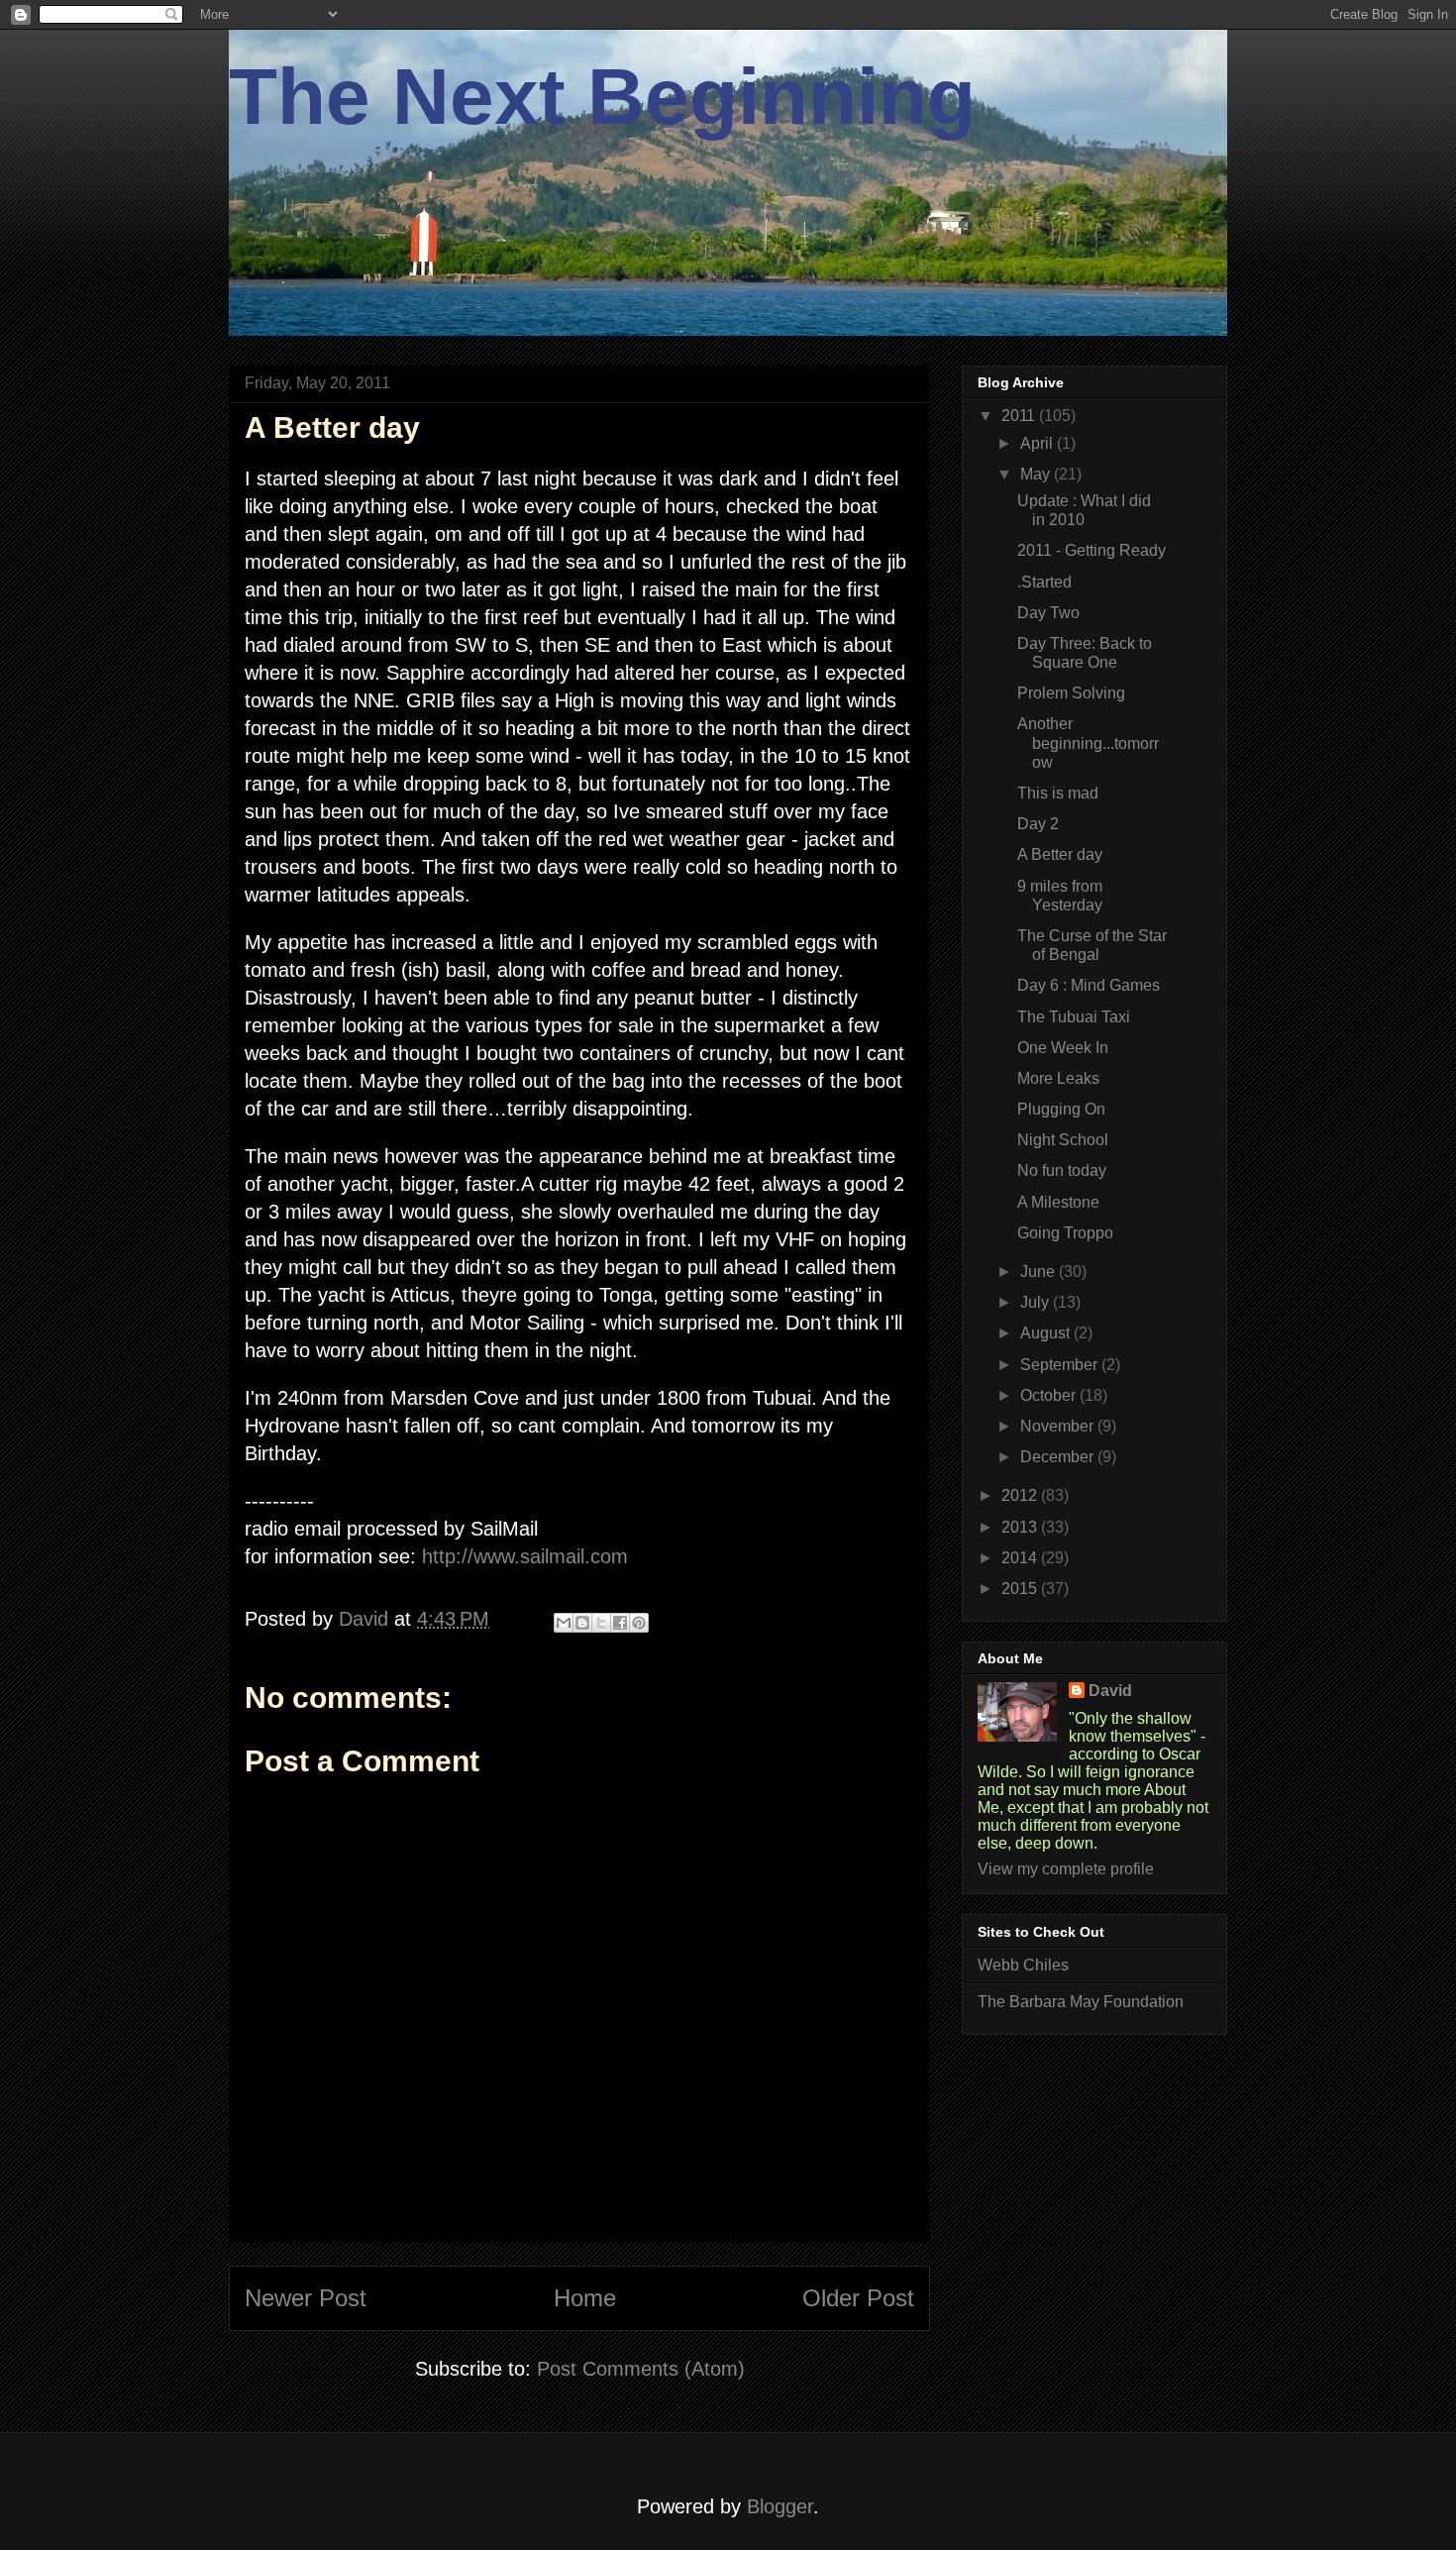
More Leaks (1058, 1078)
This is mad (1058, 793)
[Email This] (564, 1623)
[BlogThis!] (582, 1623)
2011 (1020, 416)
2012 (1021, 1495)
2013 (1021, 1527)
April (1039, 443)
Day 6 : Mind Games (1089, 985)
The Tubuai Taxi (1074, 1017)
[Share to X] (601, 1623)
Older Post (858, 2298)
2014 (1021, 1558)
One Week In (1063, 1048)
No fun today (1062, 1170)
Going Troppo (1065, 1233)
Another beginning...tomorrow (1088, 743)
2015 (1021, 1589)
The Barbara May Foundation (1081, 2002)
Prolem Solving (1071, 693)
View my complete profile (1066, 1869)
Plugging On (1061, 1109)
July (1037, 1302)
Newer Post (306, 2298)
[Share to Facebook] (620, 1623)
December (1059, 1457)
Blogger (780, 2506)
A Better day (1060, 854)
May (1037, 474)
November (1059, 1426)
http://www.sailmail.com (525, 1556)
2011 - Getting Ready (1092, 550)
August (1047, 1333)
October (1050, 1395)
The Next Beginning (602, 97)
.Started (1044, 582)
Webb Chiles (1023, 1965)
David (1110, 1691)
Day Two (1048, 613)
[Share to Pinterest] (639, 1623)
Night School (1063, 1140)
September (1061, 1365)
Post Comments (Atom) (641, 2369)
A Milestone (1058, 1202)
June (1040, 1272)
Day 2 (1038, 824)
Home (585, 2298)
